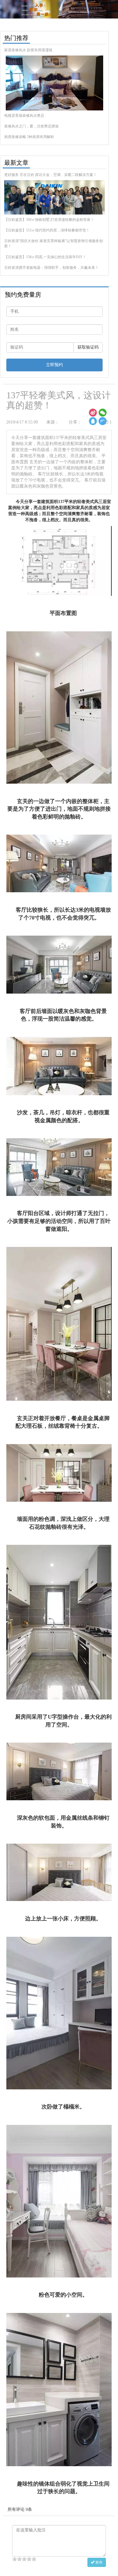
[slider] (24, 2559)
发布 (98, 2562)
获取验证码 (88, 347)
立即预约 (54, 365)
